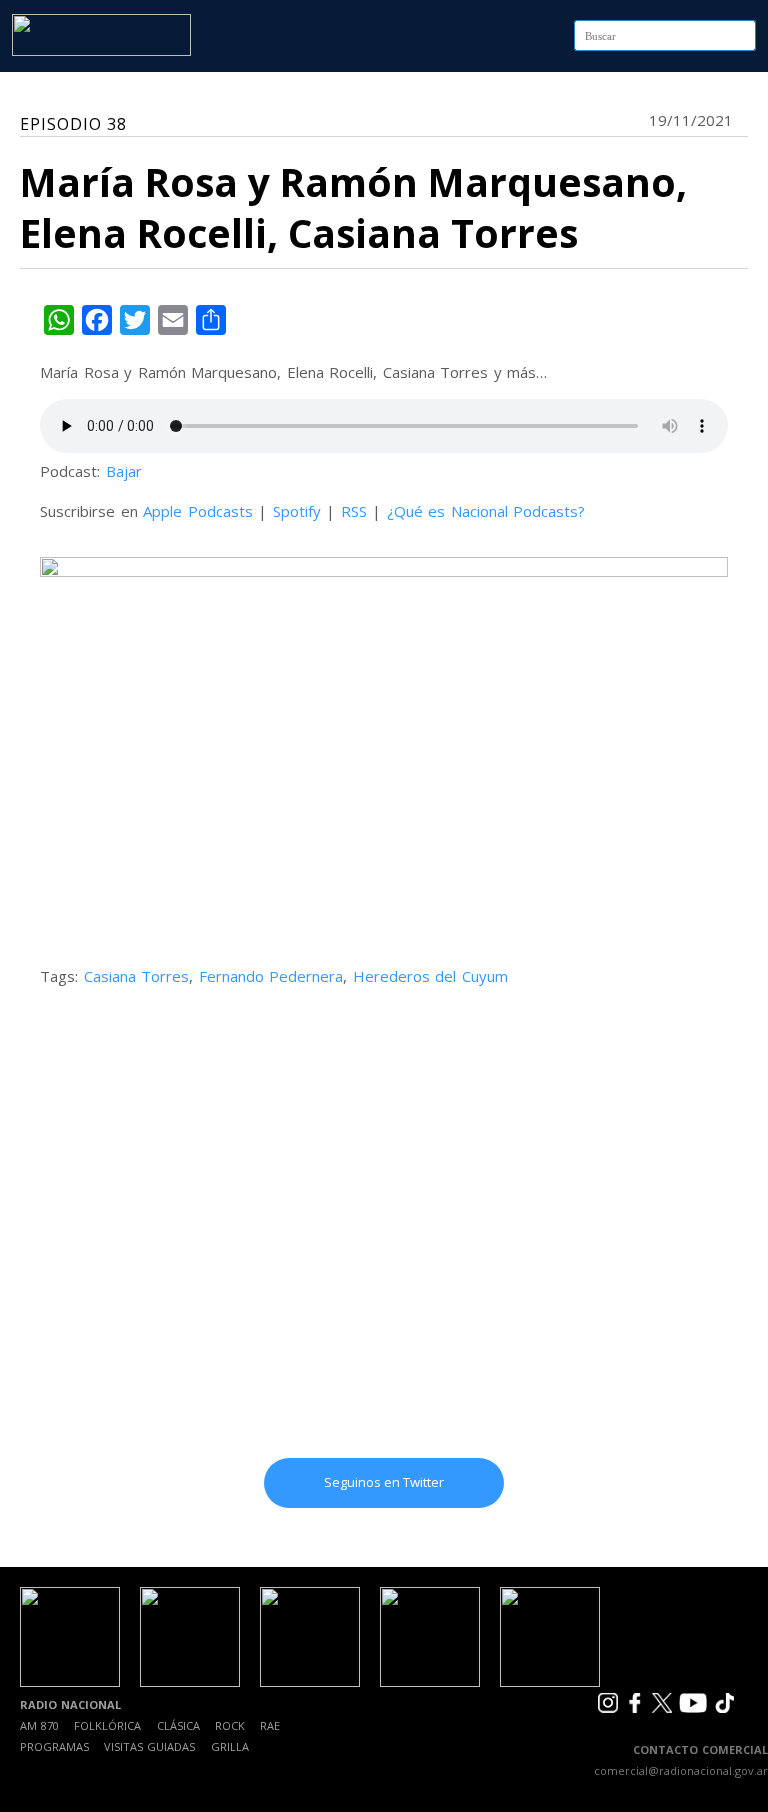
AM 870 (39, 1725)
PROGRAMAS (54, 1746)
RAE (270, 1725)
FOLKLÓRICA (107, 1725)
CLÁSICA (178, 1725)
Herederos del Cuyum (430, 976)
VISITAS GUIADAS (149, 1746)
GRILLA (230, 1746)
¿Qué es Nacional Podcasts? (486, 511)
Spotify (297, 511)
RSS (354, 511)
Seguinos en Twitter (384, 1482)
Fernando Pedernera (271, 976)
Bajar (124, 471)
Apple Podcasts (198, 511)
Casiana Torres (137, 976)
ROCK (230, 1725)
